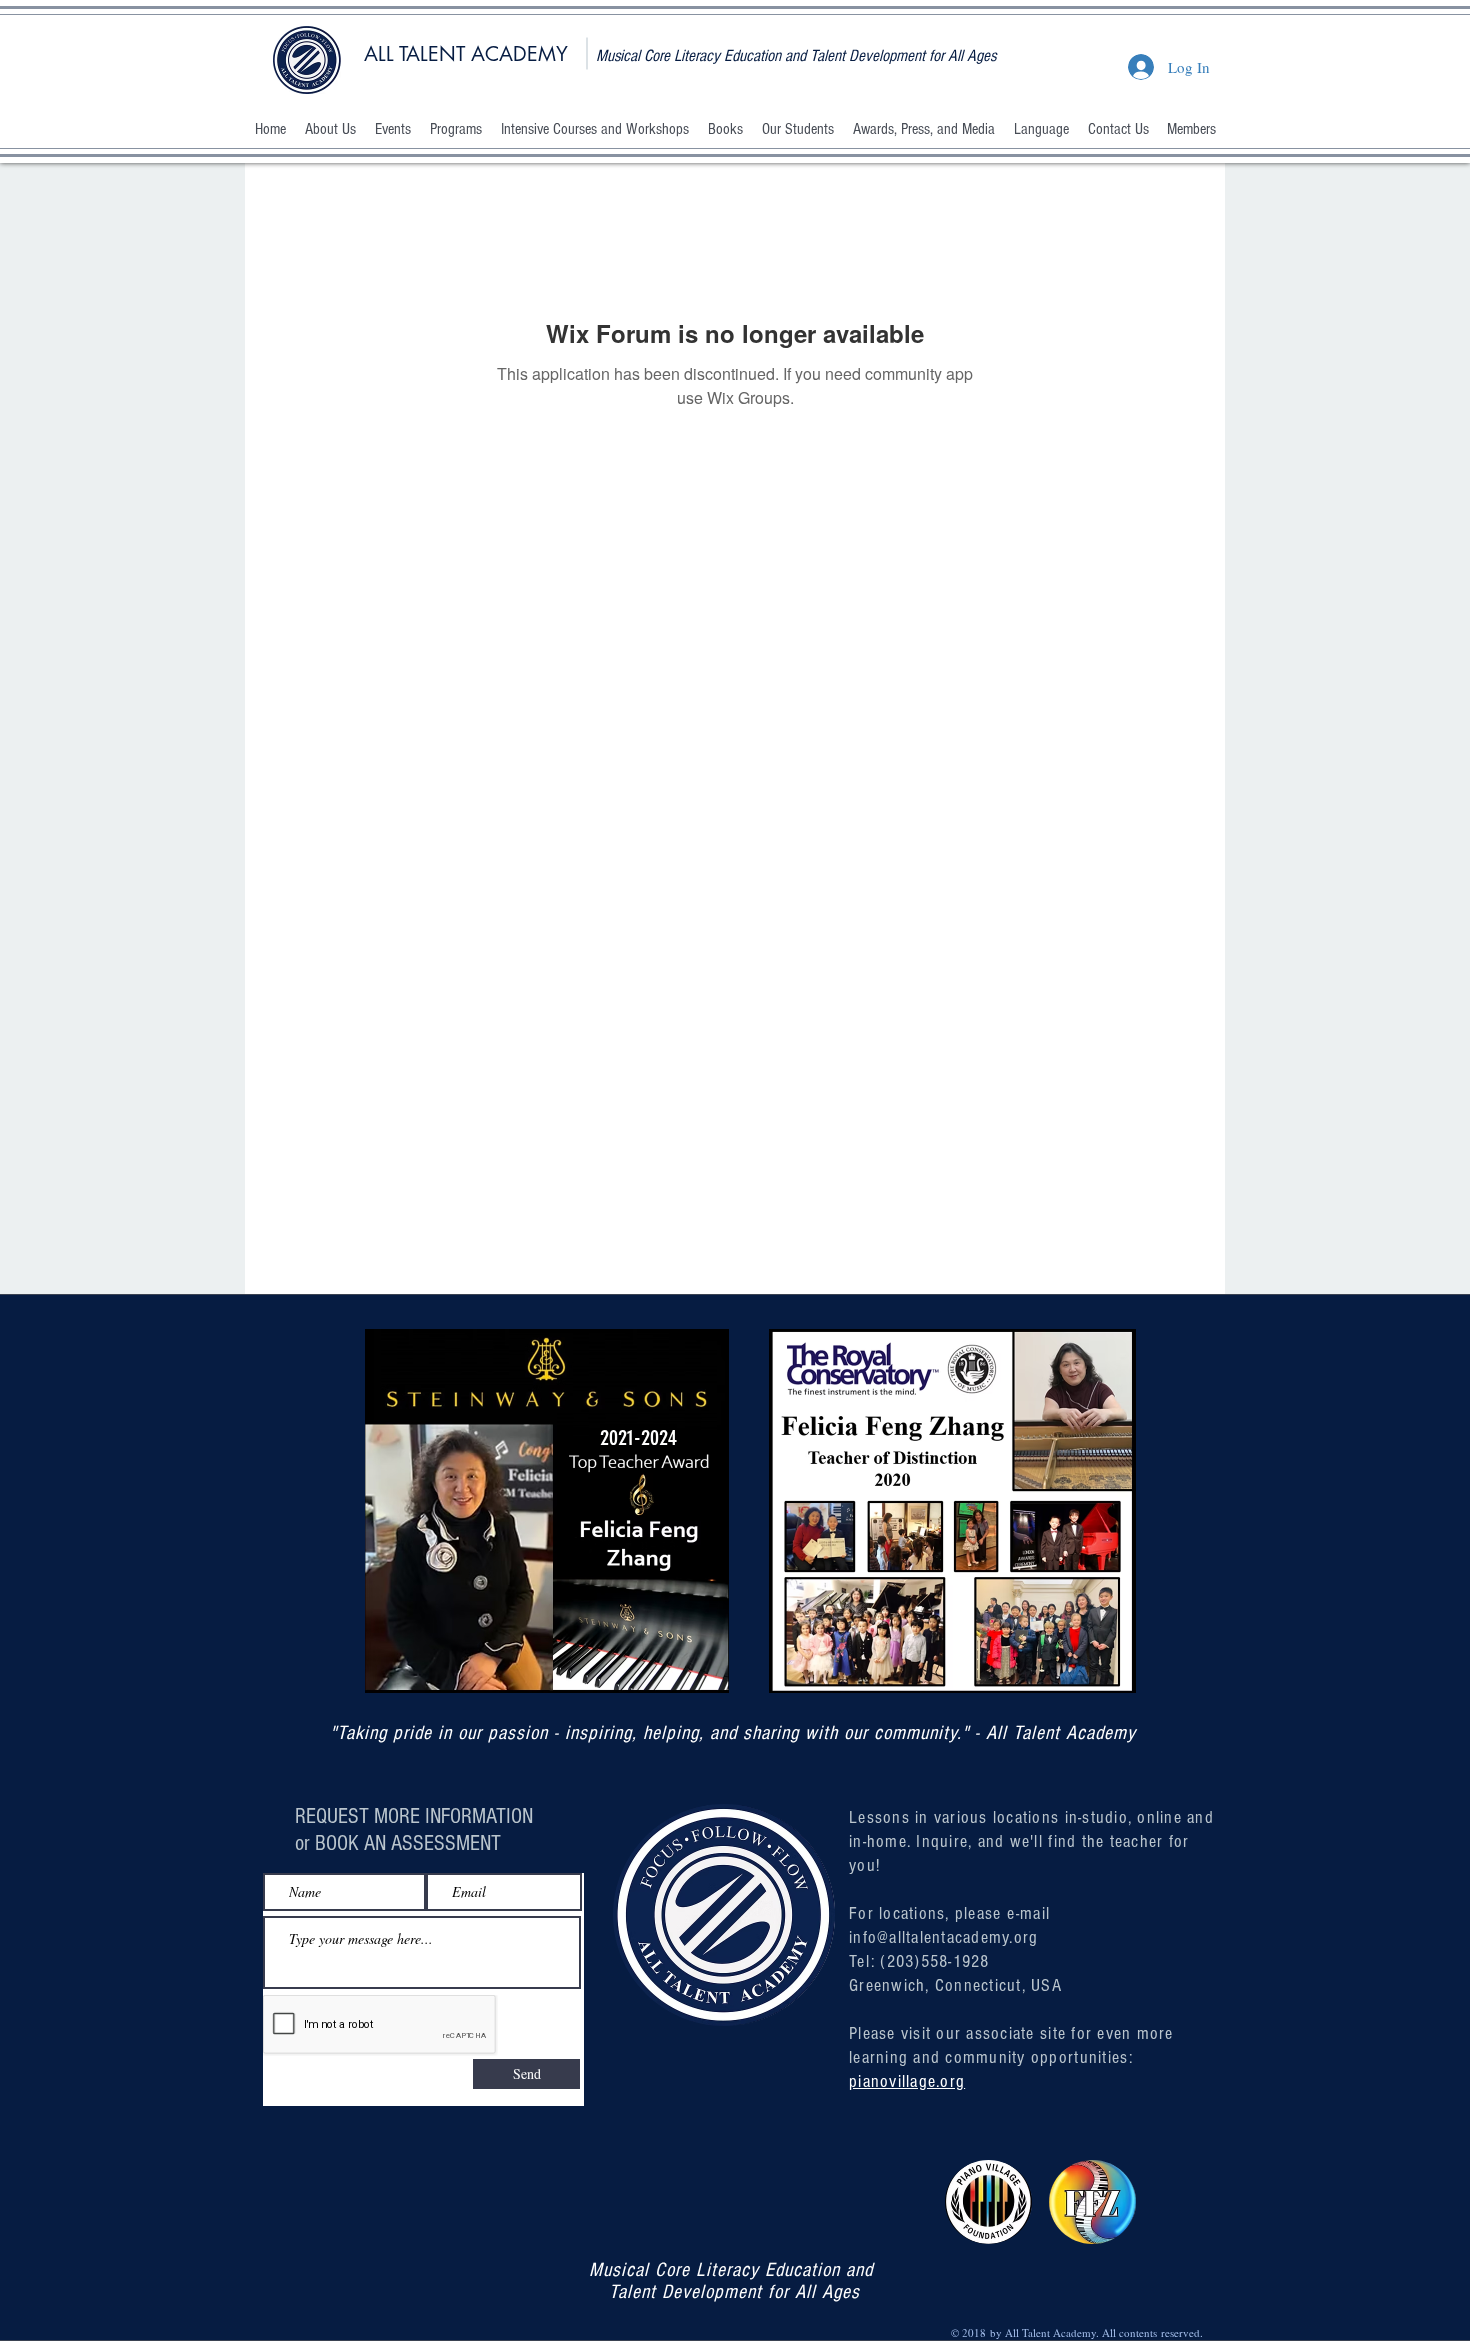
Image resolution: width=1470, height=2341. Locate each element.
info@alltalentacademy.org (944, 1937)
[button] (330, 129)
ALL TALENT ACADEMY (466, 54)
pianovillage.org (907, 2081)
